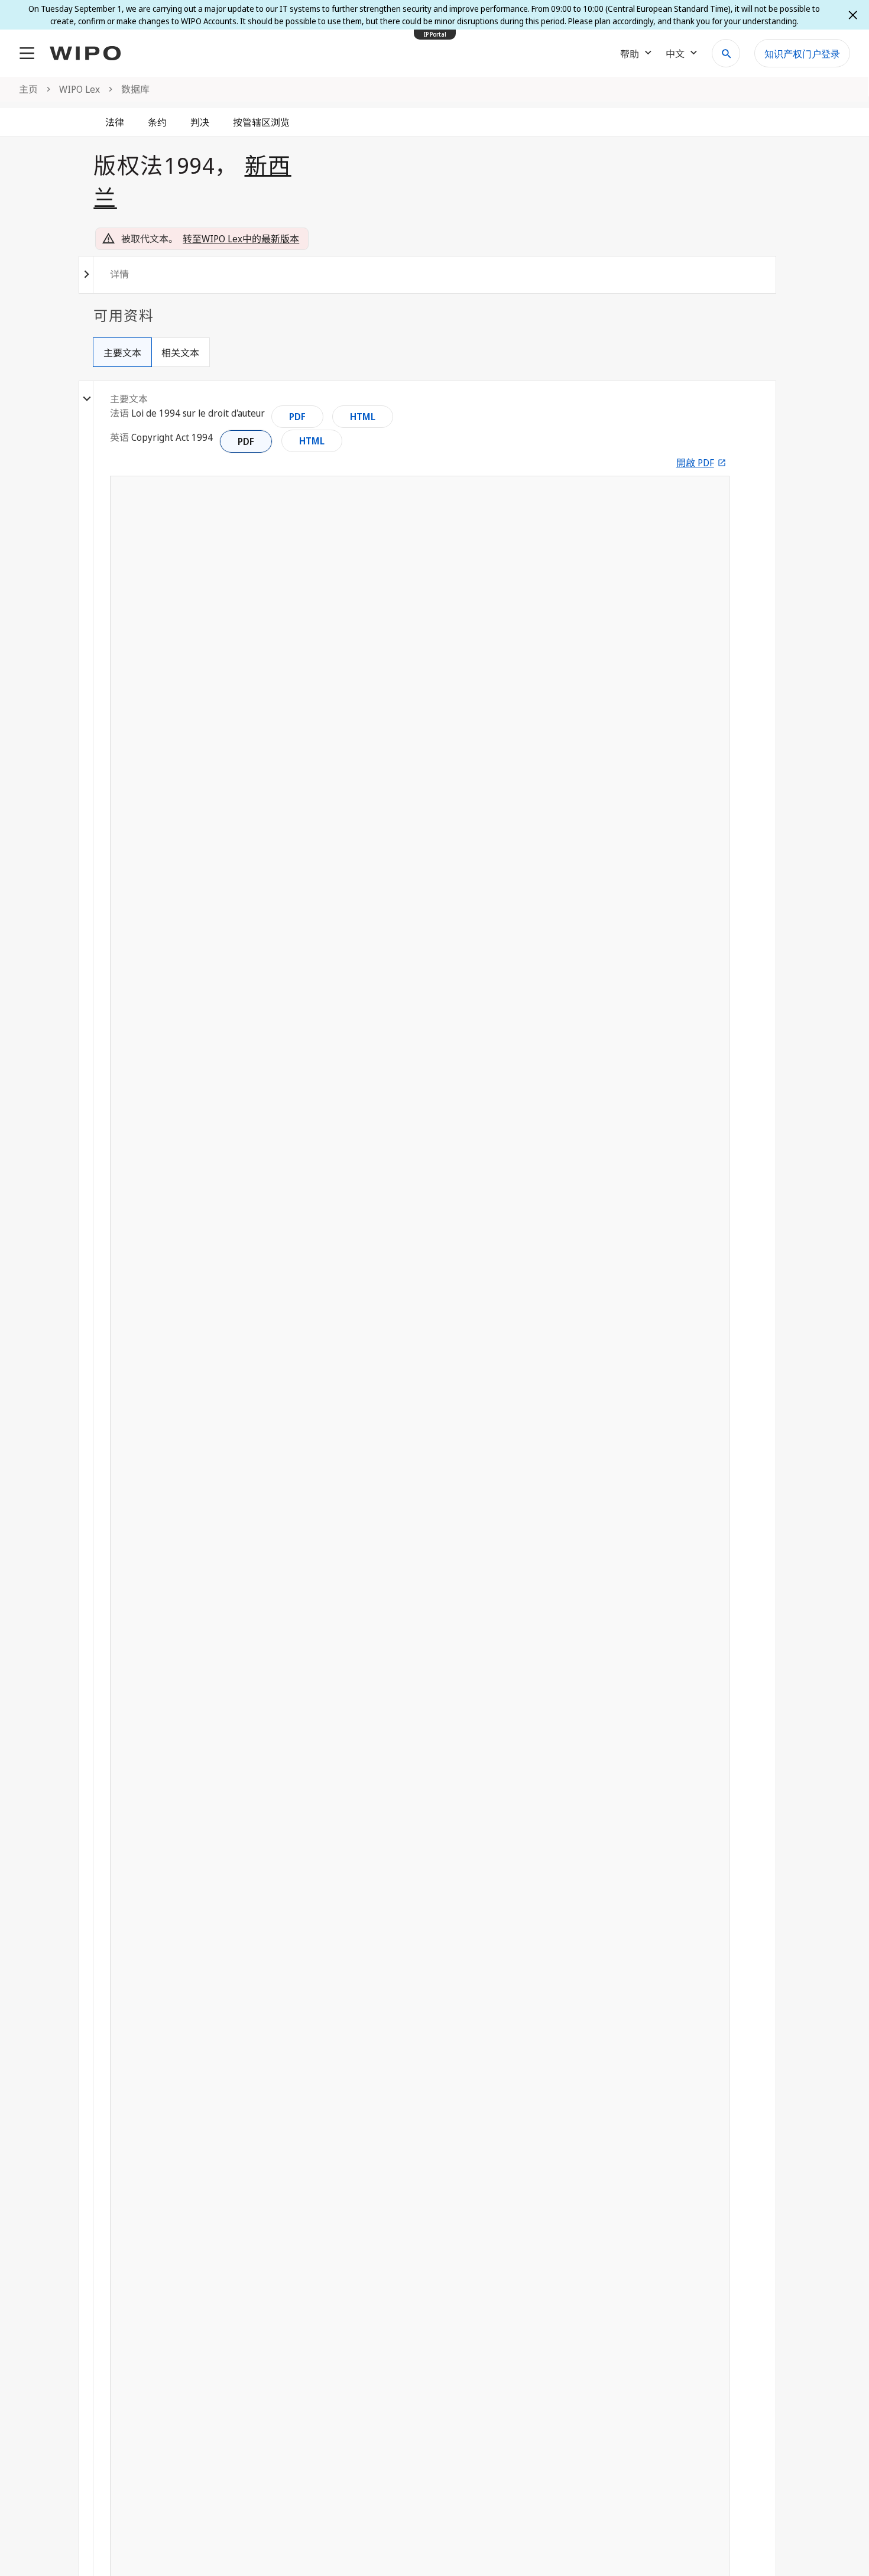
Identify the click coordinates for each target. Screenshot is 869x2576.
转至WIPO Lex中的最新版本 (241, 239)
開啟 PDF (695, 463)
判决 (200, 122)
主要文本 (122, 353)
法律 (115, 122)
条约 (157, 122)
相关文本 (180, 353)
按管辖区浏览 (261, 122)
